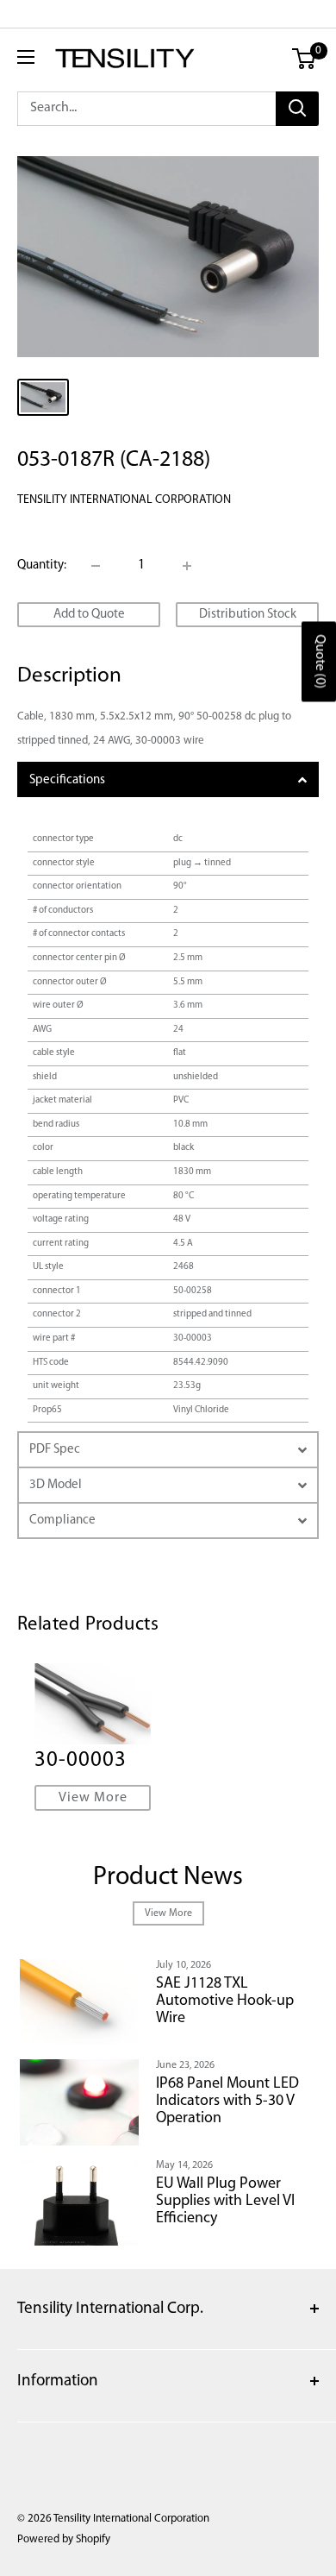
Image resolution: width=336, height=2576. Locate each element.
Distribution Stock (248, 615)
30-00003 (81, 1760)
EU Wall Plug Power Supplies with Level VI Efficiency (225, 2202)
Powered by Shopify (64, 2539)
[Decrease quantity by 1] (96, 566)
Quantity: (42, 565)
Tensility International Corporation (124, 500)
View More (93, 1798)
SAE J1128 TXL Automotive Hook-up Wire (225, 2001)
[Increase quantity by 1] (187, 566)
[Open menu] (26, 57)
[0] (305, 59)
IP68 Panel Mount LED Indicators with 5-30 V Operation (227, 2102)
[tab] (168, 779)
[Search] (297, 109)
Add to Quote (89, 615)
